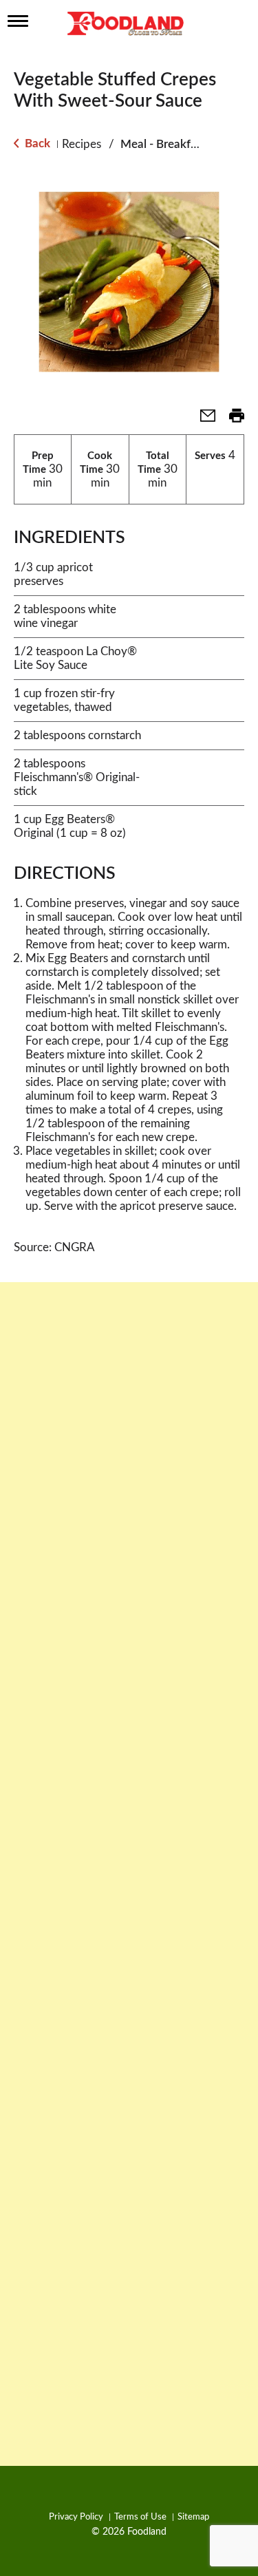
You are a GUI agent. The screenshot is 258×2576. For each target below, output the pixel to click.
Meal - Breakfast (163, 144)
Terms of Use (140, 2517)
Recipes (82, 144)
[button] (202, 420)
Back (36, 143)
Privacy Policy (76, 2517)
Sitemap (193, 2517)
